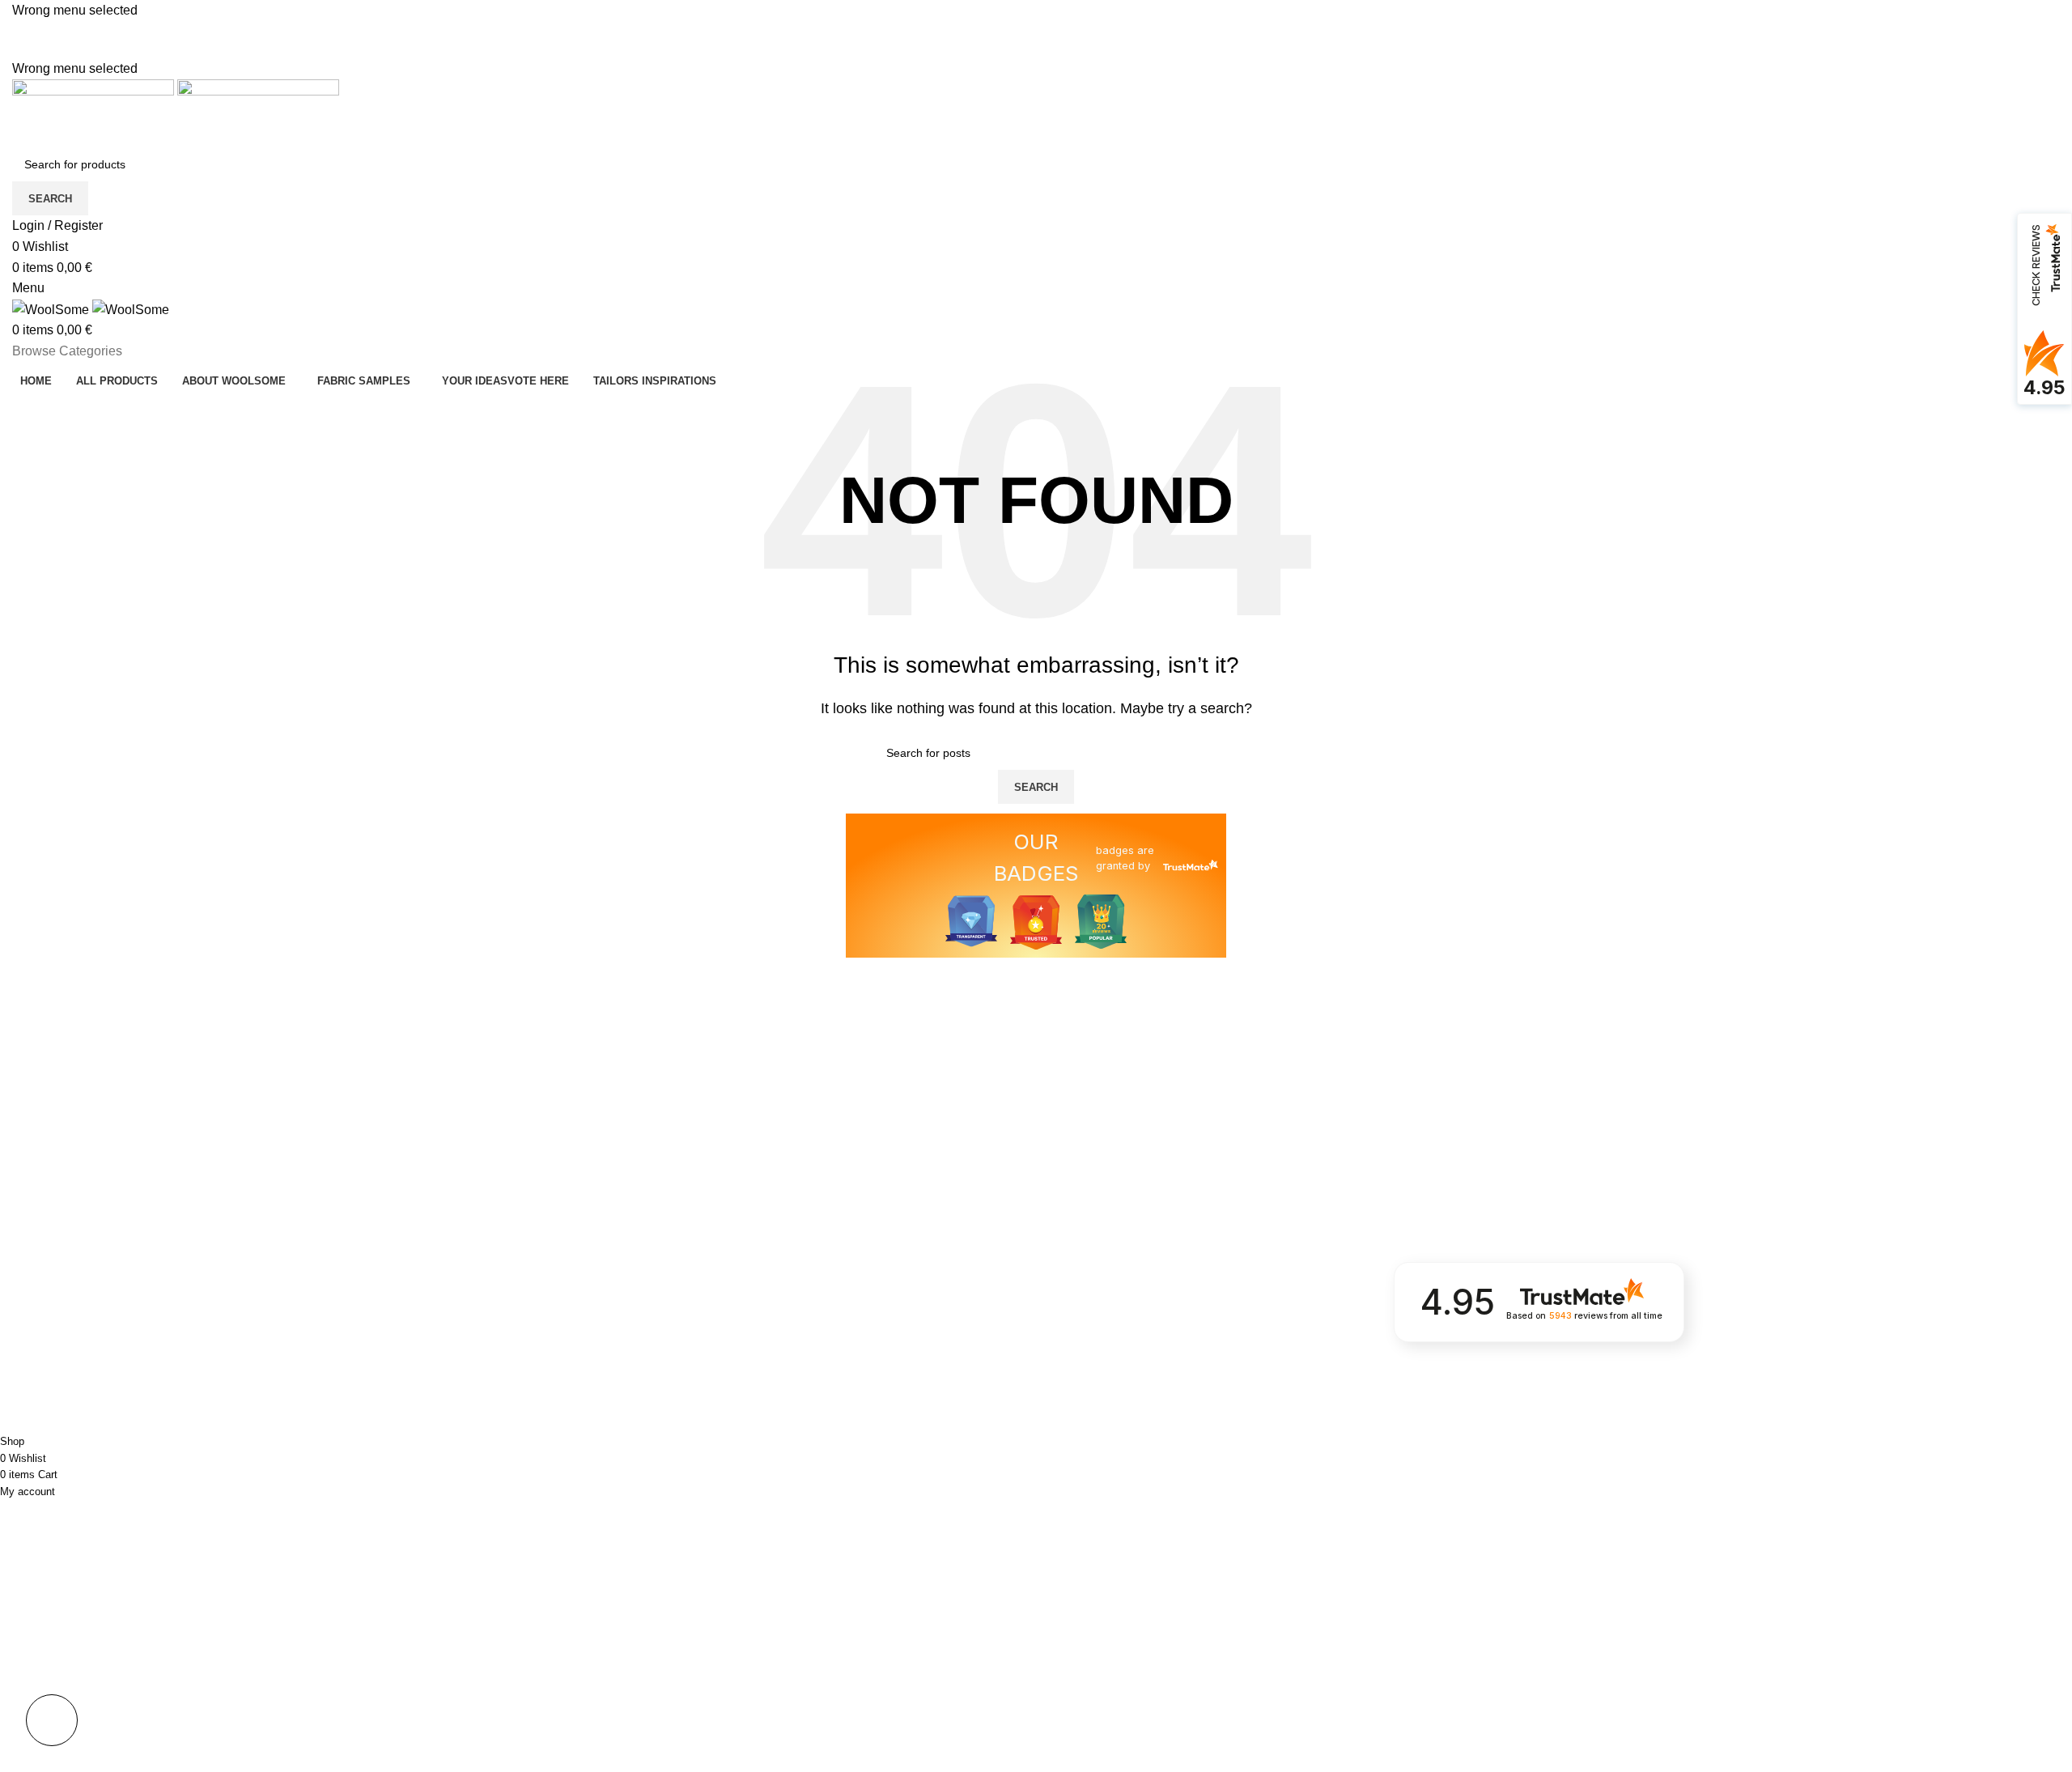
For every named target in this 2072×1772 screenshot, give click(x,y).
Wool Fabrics (46, 1362)
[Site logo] (95, 112)
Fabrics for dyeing (58, 1390)
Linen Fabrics (47, 1335)
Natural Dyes (391, 1390)
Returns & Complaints (758, 1335)
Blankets (380, 1307)
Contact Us (731, 1390)
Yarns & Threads (401, 1362)
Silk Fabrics (42, 1307)
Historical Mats (395, 1335)
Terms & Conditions (752, 1362)
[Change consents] (52, 1720)
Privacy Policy (738, 1307)
